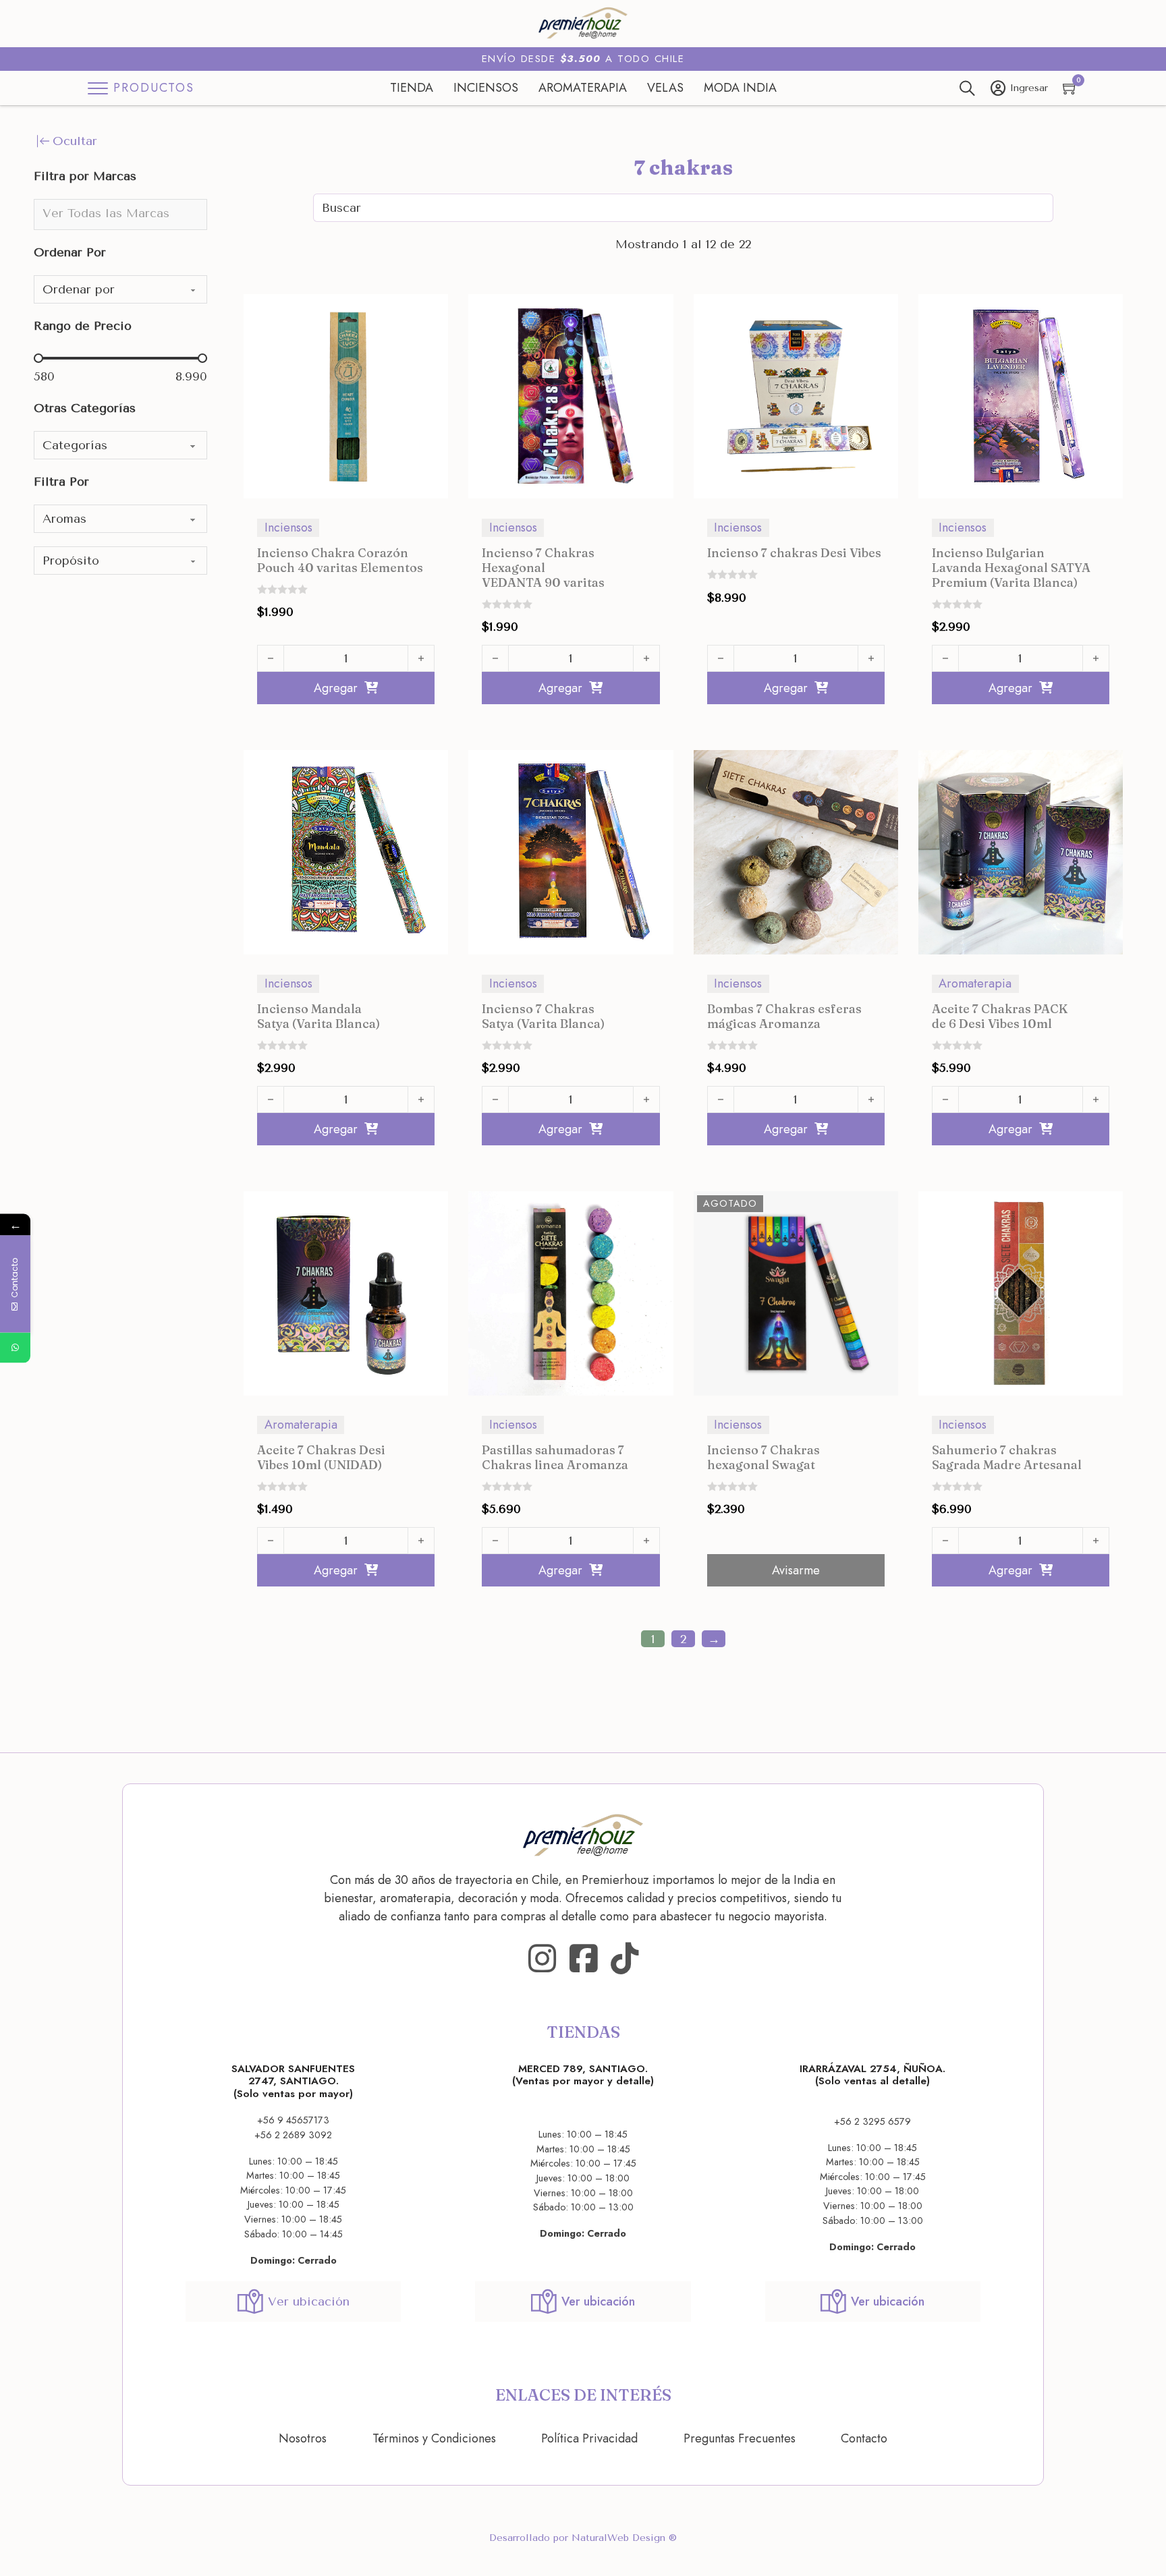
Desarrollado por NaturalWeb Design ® (583, 2538)
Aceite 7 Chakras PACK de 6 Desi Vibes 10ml (1000, 1016)
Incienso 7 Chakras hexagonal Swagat (764, 1457)
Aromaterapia (583, 88)
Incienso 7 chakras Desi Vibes (794, 553)
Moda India (740, 88)
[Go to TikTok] (624, 1959)
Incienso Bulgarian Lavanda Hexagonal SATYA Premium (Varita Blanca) (1011, 567)
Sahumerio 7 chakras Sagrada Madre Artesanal (1007, 1457)
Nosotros (303, 2438)
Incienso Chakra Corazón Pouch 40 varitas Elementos (340, 560)
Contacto (864, 2438)
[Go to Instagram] (542, 1959)
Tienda (412, 88)
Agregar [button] (336, 688)
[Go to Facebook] (583, 1959)
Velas (665, 88)
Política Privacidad (589, 2438)
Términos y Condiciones (434, 2438)
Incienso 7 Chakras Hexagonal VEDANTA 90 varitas (543, 567)
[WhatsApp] (15, 1347)
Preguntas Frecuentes (740, 2438)
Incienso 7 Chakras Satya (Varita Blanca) (543, 1016)
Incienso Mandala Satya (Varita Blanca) (318, 1016)
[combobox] (120, 214)
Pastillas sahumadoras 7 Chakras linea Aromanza (555, 1457)
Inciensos (486, 88)
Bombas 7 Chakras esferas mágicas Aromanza (784, 1016)
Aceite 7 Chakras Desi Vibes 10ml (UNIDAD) (321, 1457)
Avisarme (796, 1570)
